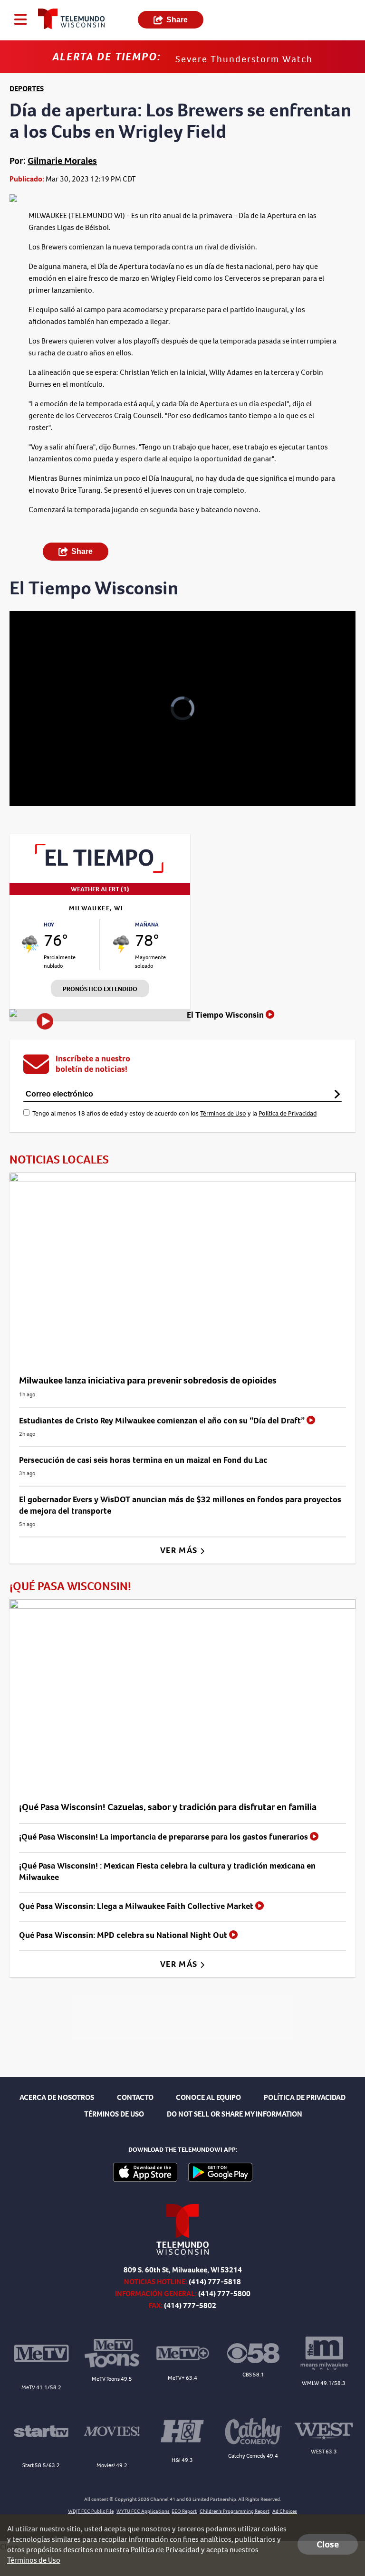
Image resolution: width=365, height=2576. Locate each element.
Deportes (27, 89)
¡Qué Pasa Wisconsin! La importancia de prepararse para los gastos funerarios (164, 1837)
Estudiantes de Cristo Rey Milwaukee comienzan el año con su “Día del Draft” (163, 1421)
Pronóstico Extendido (100, 989)
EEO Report (184, 2511)
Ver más (180, 1550)
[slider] (50, 774)
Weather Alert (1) (100, 889)
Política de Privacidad (288, 1113)
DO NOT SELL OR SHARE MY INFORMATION (235, 2114)
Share (177, 20)
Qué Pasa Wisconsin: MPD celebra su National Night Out (124, 1935)
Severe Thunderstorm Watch (244, 59)
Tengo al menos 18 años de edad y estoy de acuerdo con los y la (174, 1113)
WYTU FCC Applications (143, 2511)
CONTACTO (135, 2097)
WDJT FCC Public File (91, 2511)
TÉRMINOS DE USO (114, 2114)
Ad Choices (285, 2511)
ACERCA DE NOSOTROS (57, 2097)
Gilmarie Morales (62, 161)
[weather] (30, 944)
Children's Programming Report (235, 2511)
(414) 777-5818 (215, 2282)
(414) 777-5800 (224, 2294)
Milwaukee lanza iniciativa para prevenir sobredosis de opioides (148, 1380)
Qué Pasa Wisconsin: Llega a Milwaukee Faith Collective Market (137, 1906)
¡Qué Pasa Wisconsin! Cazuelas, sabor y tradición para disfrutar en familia (168, 1807)
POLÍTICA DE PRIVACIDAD (305, 2097)
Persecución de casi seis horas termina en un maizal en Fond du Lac (143, 1460)
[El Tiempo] (100, 870)
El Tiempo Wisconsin (226, 1015)
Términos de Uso (223, 1113)
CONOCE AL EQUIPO (208, 2097)
